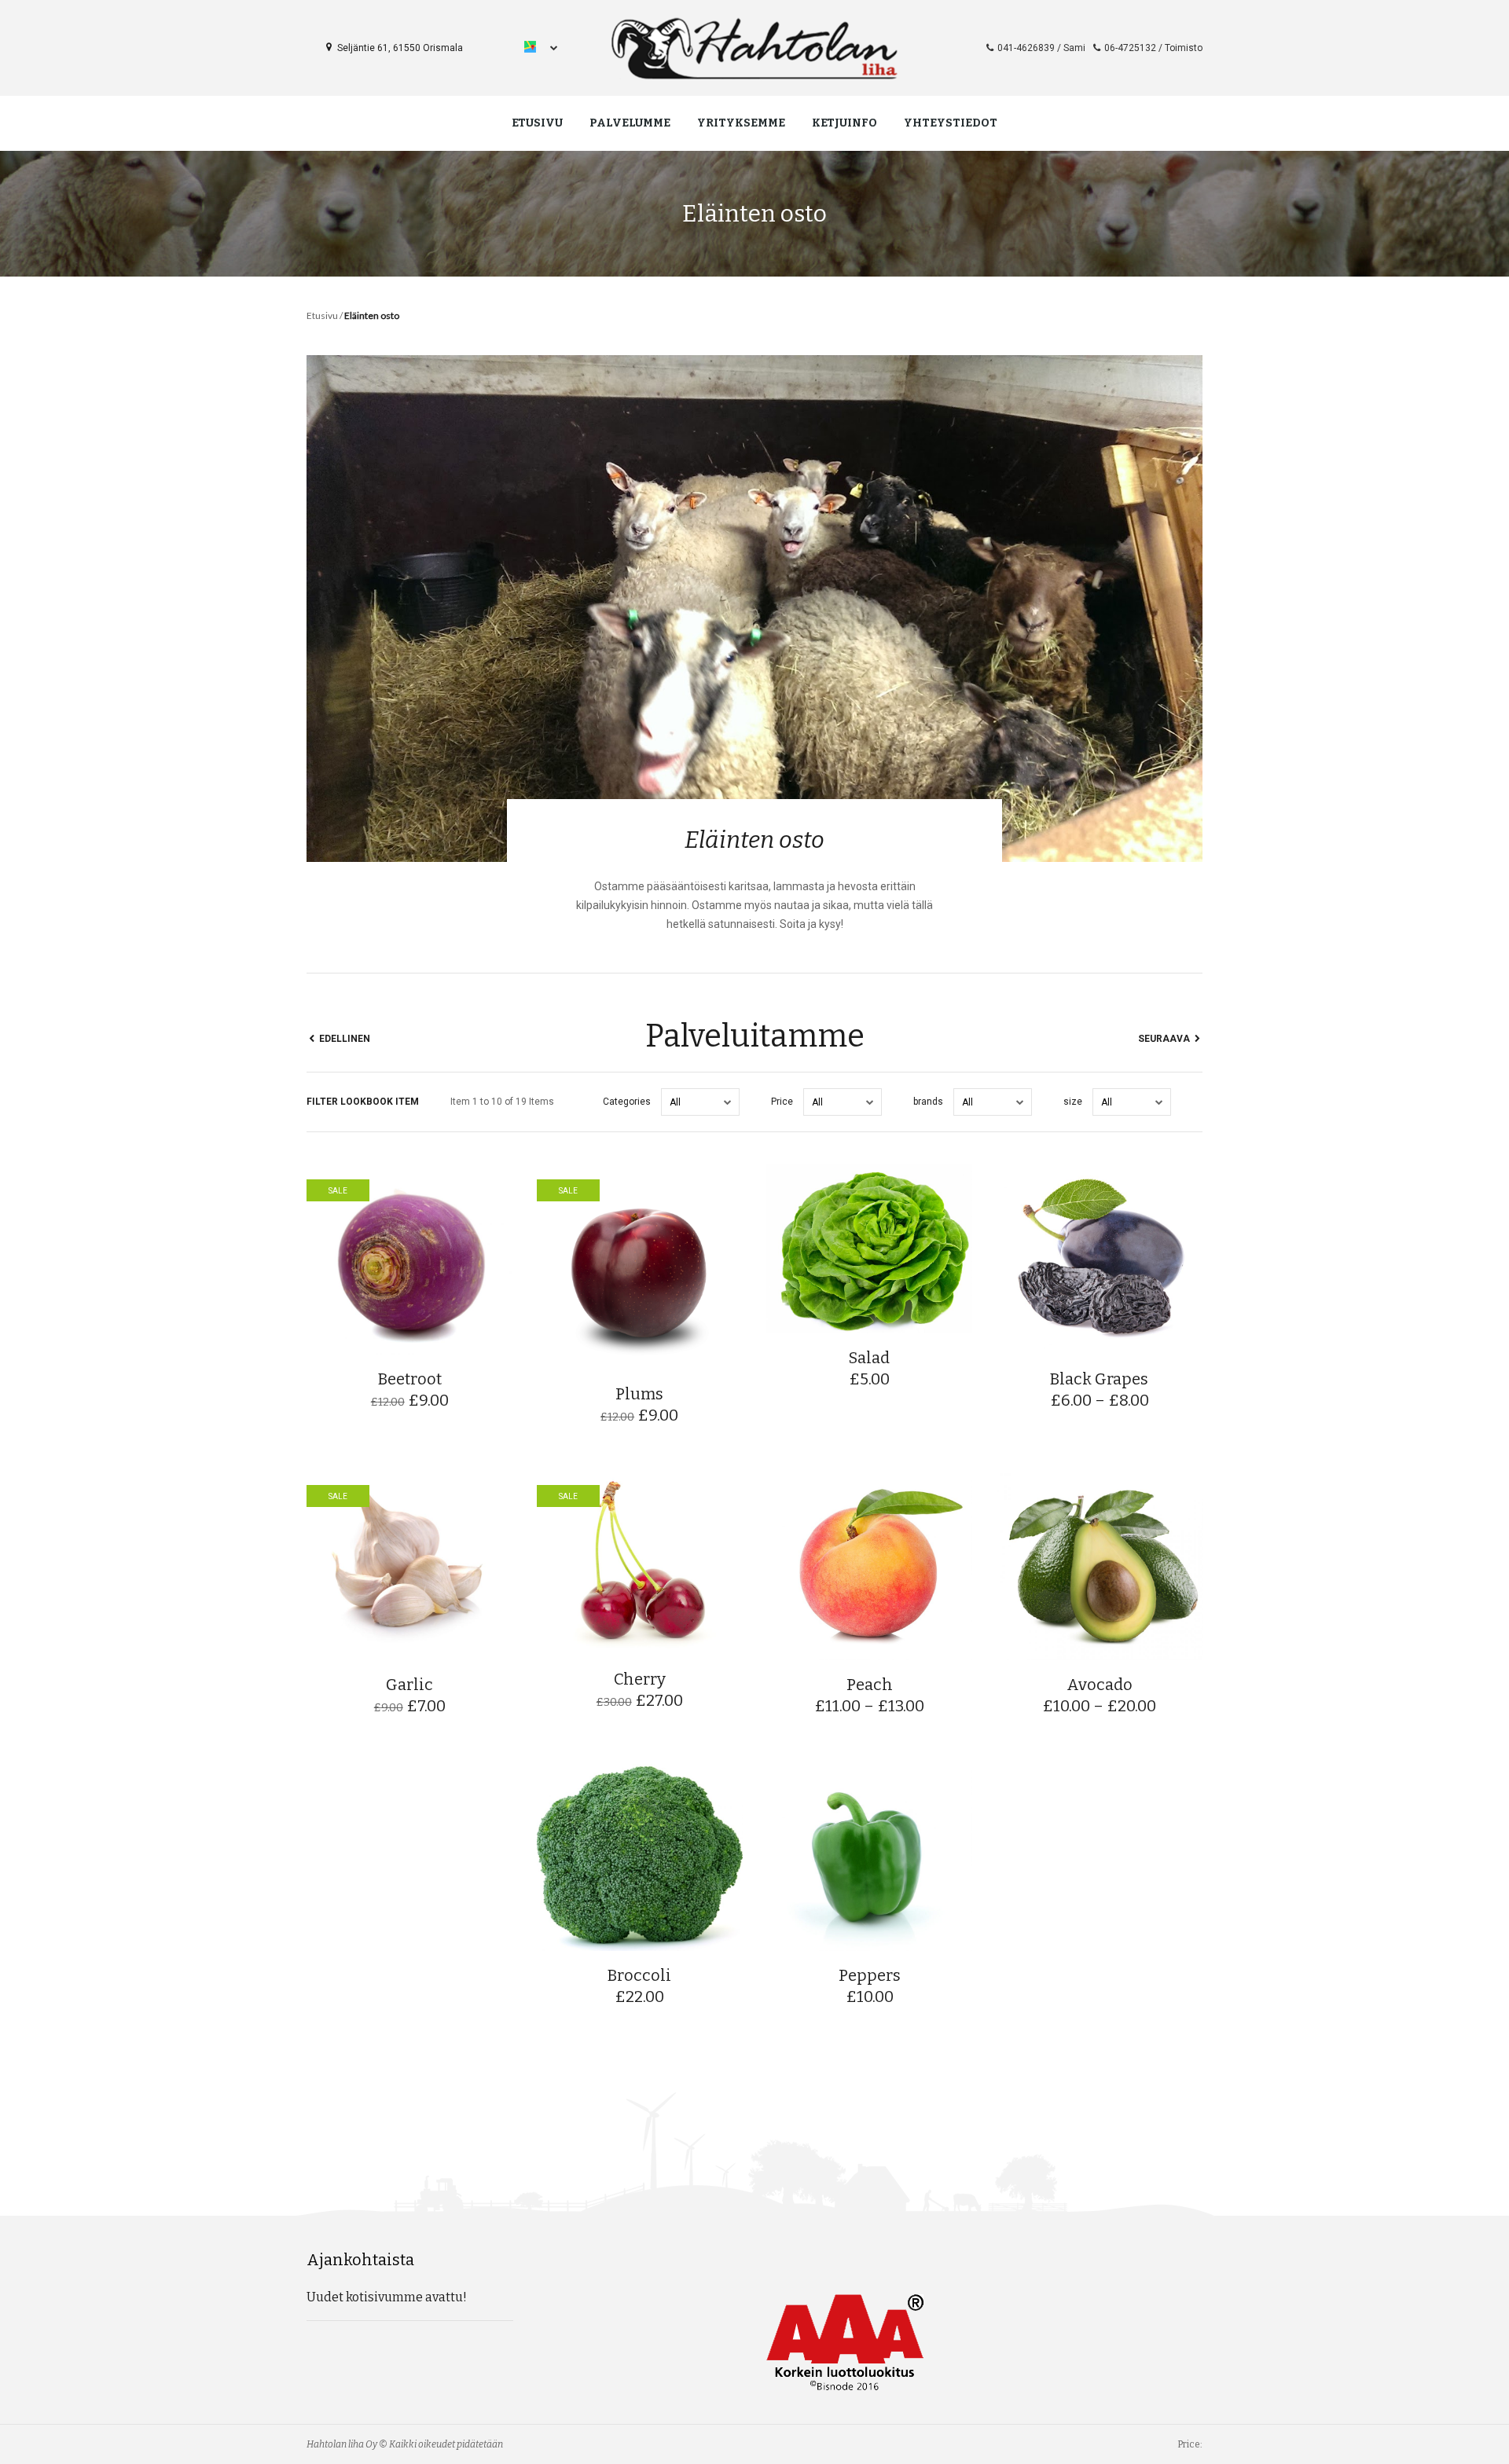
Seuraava (1165, 1039)
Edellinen (343, 1039)
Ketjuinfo (844, 123)
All (675, 1102)
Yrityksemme (741, 123)
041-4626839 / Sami (1041, 48)
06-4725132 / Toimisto (1153, 48)
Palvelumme (630, 123)
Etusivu (537, 123)
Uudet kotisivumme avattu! (387, 2297)
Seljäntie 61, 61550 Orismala (399, 48)
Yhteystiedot (951, 123)
